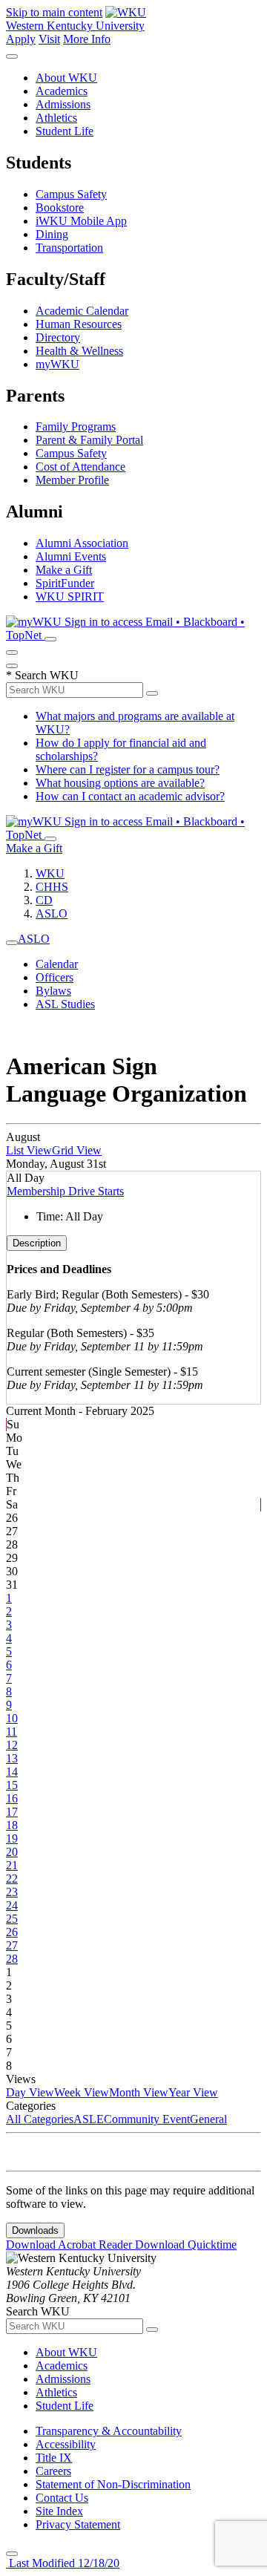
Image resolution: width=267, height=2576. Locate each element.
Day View (30, 2092)
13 (12, 1758)
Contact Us (62, 2498)
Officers (55, 977)
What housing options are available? (120, 783)
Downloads (35, 2230)
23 (12, 1892)
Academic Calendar (82, 311)
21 (12, 1865)
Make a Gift (64, 570)
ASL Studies (65, 1004)
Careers (53, 2471)
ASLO (52, 913)
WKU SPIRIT (70, 596)
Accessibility (66, 2444)
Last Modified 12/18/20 (63, 2563)
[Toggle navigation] (12, 943)
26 (12, 1932)
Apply (21, 39)
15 (12, 1785)
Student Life (65, 131)
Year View (193, 2092)
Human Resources (79, 324)
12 (12, 1745)
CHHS (52, 887)
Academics (62, 91)
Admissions (63, 104)
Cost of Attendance (80, 467)
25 (12, 1919)
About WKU (66, 78)
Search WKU (42, 675)
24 (12, 1905)
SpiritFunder (65, 583)
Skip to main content (54, 12)
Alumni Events (71, 556)
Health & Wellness (79, 351)
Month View (139, 2092)
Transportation (69, 248)
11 (11, 1732)
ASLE (89, 2119)
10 (12, 1718)
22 (12, 1879)
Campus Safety (71, 194)
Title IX (54, 2458)
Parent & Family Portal (89, 440)
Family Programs (76, 426)
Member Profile (72, 480)
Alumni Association (82, 543)
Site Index (59, 2511)
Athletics (56, 118)
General (208, 2119)
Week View (82, 2092)
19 (12, 1838)
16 (12, 1798)
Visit (49, 39)
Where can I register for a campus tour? (128, 769)
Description (37, 1243)
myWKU (57, 364)
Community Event (147, 2119)
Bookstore (60, 207)
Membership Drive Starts (65, 1191)
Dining (52, 234)
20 (12, 1852)
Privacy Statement (78, 2524)
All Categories (40, 2119)
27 (12, 1945)
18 (12, 1825)
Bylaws (53, 991)
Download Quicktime (186, 2245)
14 (12, 1772)
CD (44, 900)
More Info (87, 39)
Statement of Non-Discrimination (113, 2484)
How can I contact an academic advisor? (130, 796)
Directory (58, 337)
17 (12, 1812)
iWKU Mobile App (81, 221)
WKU (50, 873)
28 (12, 1959)
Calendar (57, 964)
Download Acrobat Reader (70, 2245)
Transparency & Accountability (109, 2431)
